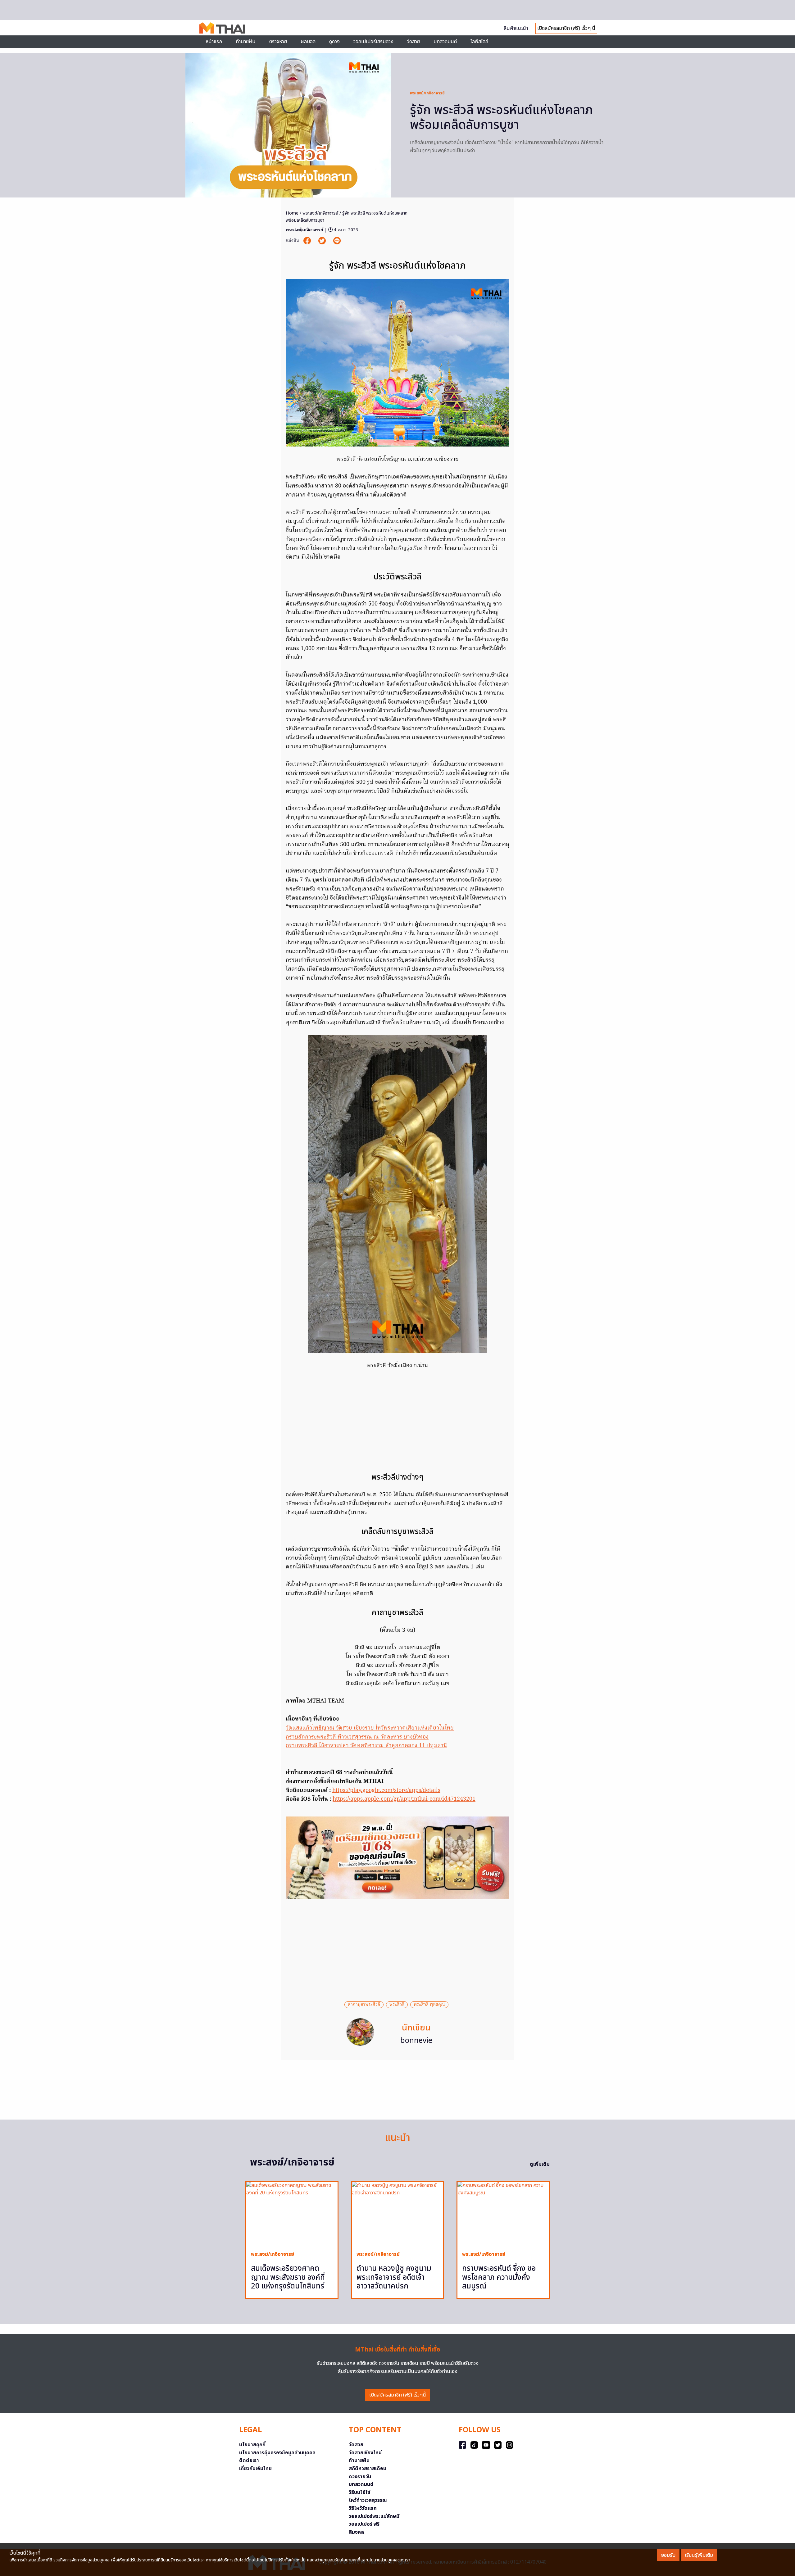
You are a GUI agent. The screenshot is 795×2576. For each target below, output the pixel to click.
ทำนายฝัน (246, 42)
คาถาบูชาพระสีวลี (364, 2005)
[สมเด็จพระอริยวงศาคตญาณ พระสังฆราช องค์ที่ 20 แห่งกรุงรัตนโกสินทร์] (292, 2214)
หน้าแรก (214, 42)
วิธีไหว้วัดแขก (363, 2508)
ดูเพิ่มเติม (540, 2164)
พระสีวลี (397, 2005)
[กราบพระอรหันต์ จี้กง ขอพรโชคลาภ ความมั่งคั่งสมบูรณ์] (503, 2214)
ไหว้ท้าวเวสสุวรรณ (368, 2500)
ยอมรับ (668, 2555)
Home (292, 213)
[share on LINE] (337, 241)
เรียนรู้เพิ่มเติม (699, 2555)
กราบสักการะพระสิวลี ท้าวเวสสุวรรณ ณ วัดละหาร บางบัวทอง (357, 1737)
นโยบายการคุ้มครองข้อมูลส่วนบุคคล (277, 2453)
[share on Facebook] (308, 241)
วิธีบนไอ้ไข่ (360, 2492)
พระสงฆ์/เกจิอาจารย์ (427, 93)
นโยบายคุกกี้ (252, 2445)
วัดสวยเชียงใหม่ (365, 2453)
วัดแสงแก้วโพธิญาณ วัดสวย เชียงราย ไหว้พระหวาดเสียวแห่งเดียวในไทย (370, 1728)
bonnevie (416, 2041)
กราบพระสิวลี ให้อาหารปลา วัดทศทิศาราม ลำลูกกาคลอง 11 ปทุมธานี (366, 1746)
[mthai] (222, 28)
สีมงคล (356, 2532)
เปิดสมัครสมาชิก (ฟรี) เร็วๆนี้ (398, 2395)
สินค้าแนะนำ (516, 28)
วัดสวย (413, 42)
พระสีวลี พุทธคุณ (429, 2005)
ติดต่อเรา (249, 2460)
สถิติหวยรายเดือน (368, 2469)
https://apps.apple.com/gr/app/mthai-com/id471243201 (404, 1799)
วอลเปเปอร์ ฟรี (364, 2524)
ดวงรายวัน (360, 2477)
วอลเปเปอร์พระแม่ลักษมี (374, 2516)
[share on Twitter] (323, 241)
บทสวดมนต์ (445, 42)
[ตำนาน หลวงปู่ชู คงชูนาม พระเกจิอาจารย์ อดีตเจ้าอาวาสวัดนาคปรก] (397, 2214)
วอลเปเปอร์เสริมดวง (373, 42)
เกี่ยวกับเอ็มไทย (255, 2469)
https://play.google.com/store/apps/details (386, 1791)
